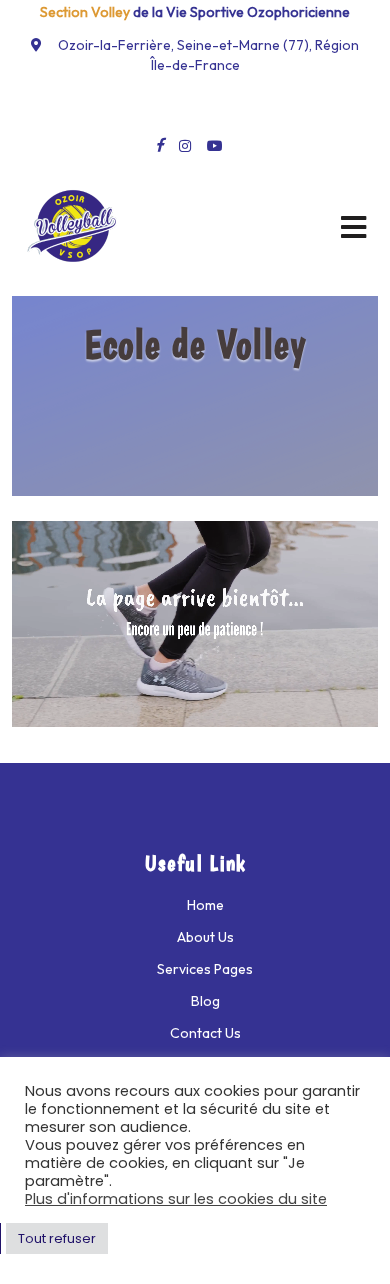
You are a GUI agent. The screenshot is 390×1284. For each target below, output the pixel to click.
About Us (205, 937)
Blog (205, 1001)
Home (205, 905)
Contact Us (205, 1033)
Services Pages (205, 969)
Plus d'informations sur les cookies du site (176, 1199)
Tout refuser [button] (57, 1238)
